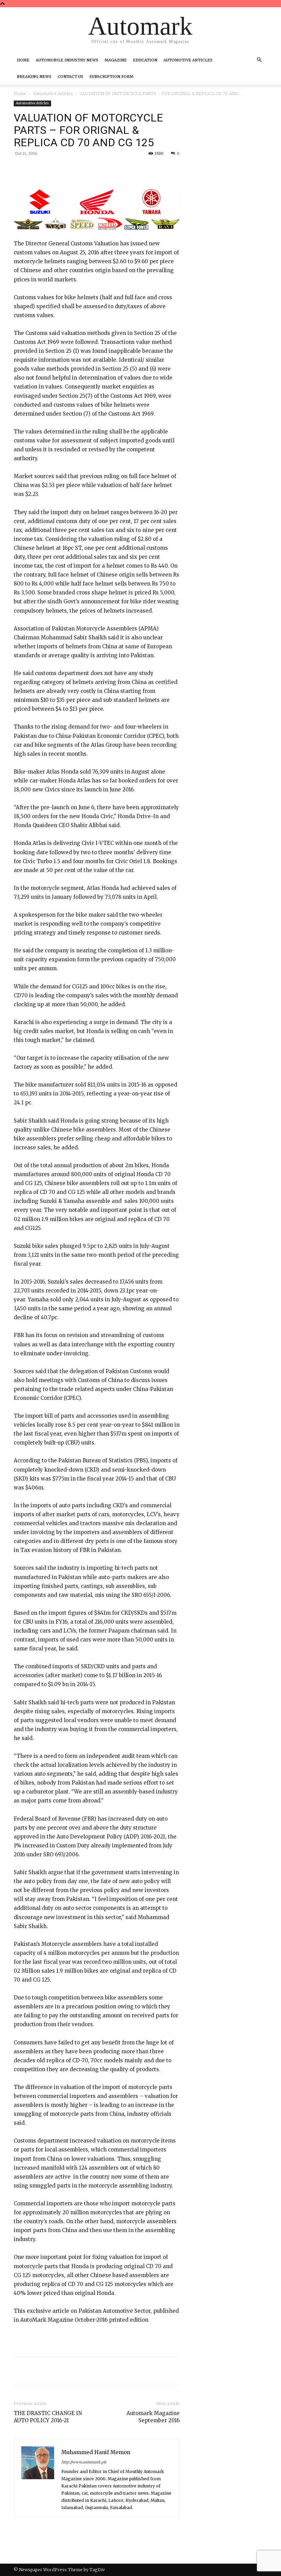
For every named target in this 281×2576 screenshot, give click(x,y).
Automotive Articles (188, 60)
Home (23, 60)
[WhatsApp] (110, 169)
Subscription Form (111, 77)
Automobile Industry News (67, 60)
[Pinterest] (94, 169)
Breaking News (34, 77)
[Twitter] (78, 169)
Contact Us (70, 77)
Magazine (116, 60)
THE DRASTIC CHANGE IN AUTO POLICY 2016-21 (48, 2417)
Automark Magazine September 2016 (153, 2417)
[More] (126, 169)
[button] (259, 60)
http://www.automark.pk (84, 2462)
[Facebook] (62, 169)
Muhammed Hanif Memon (96, 2452)
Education (145, 60)
